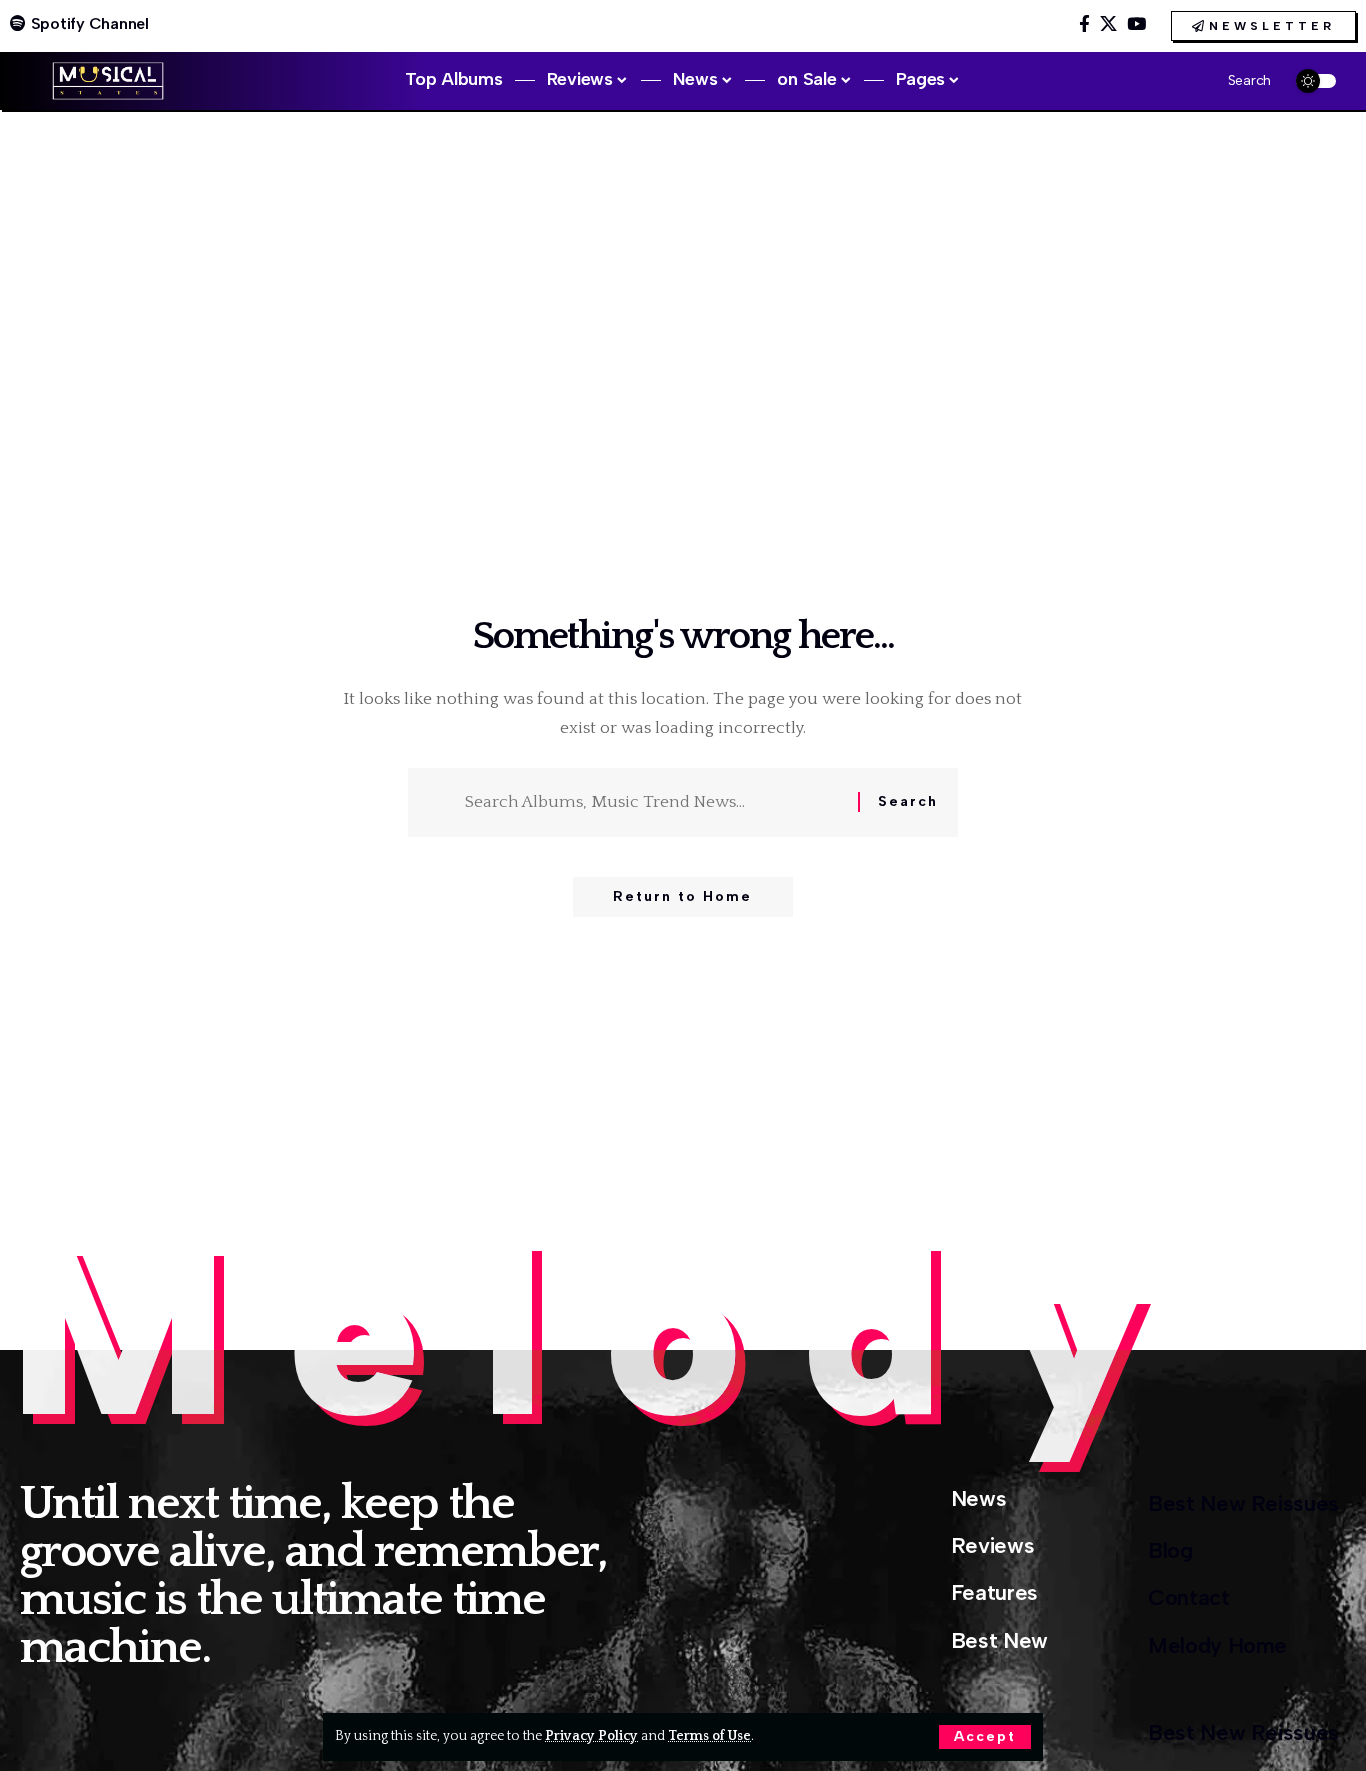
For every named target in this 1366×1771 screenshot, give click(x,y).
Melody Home (1217, 1645)
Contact (1189, 1597)
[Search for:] (654, 802)
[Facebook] (1084, 24)
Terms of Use (709, 1736)
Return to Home (682, 896)
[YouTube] (1136, 24)
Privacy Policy (591, 1736)
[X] (1108, 24)
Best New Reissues (1243, 1503)
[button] (985, 1737)
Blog (1170, 1550)
